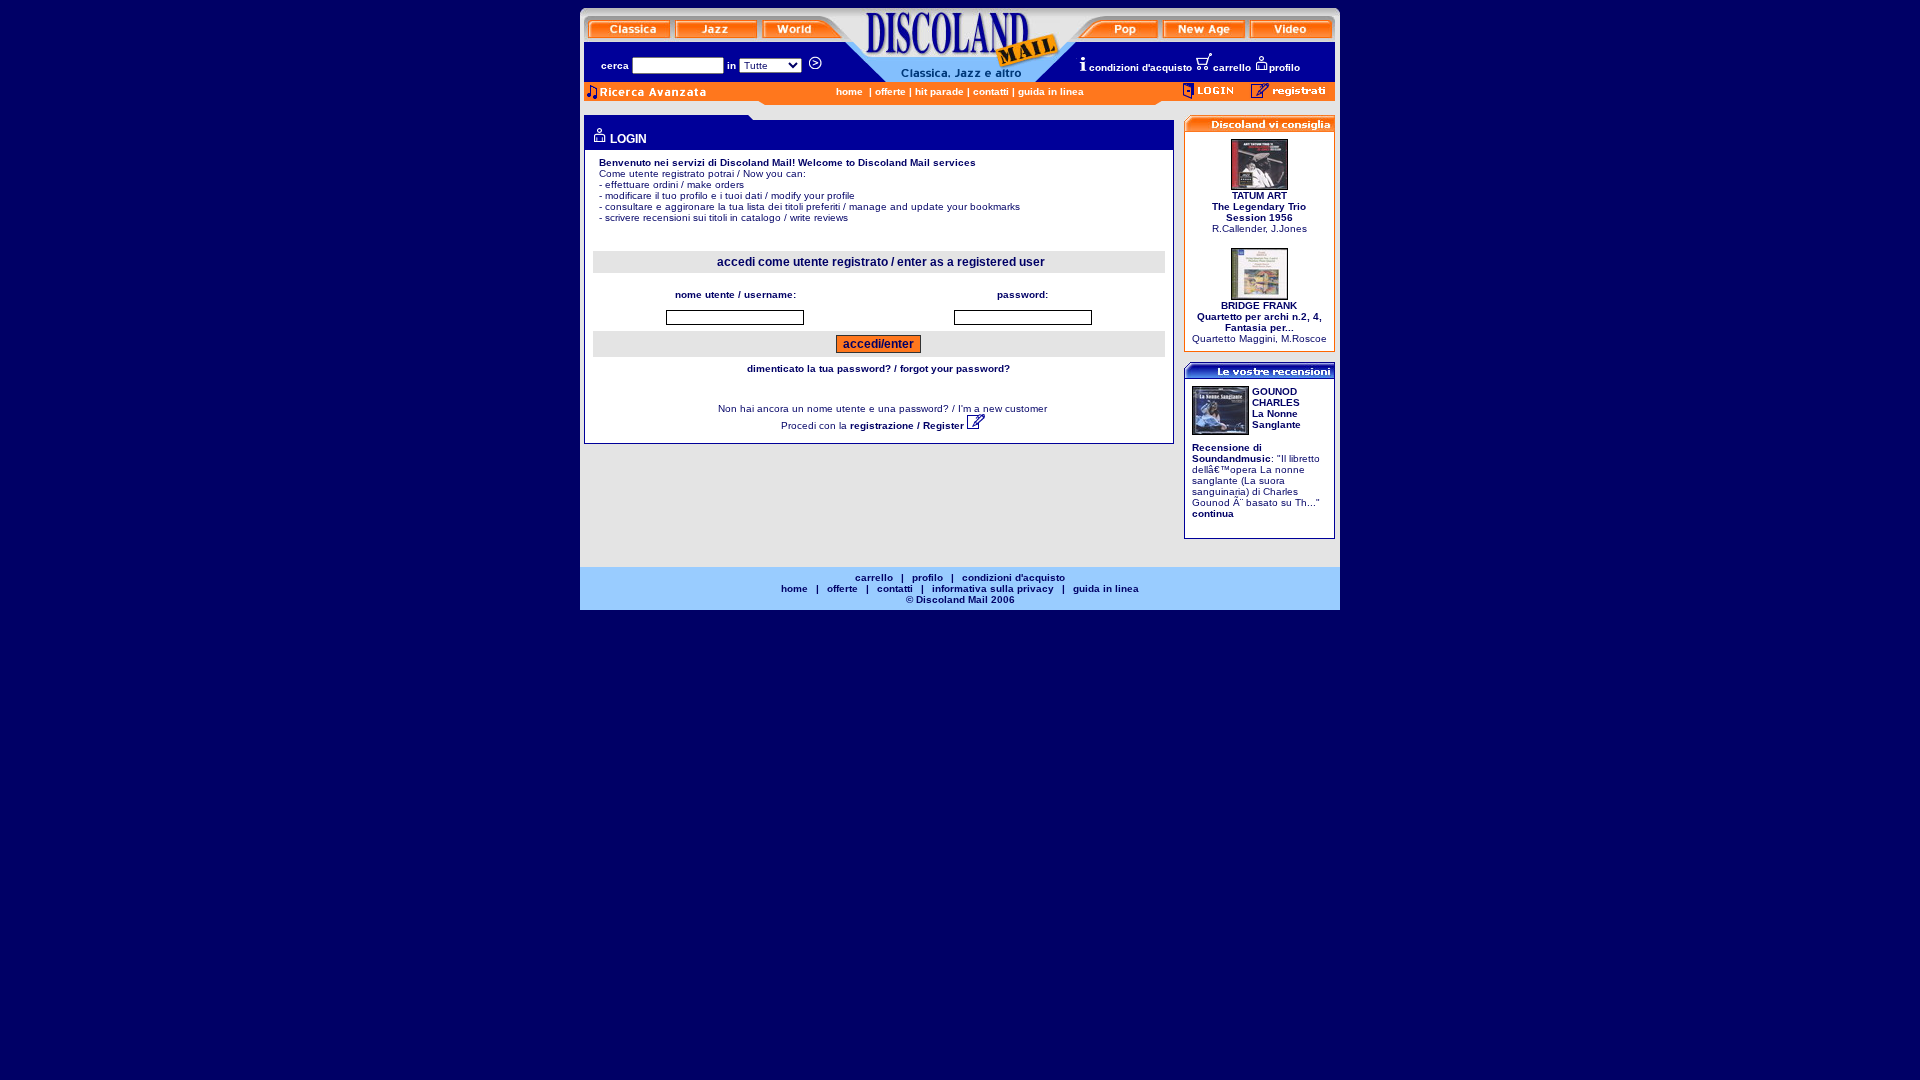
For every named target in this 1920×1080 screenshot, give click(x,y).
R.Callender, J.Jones (1259, 212)
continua (1213, 513)
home (849, 91)
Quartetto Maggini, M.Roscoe (1259, 322)
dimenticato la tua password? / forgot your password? (878, 368)
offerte (890, 91)
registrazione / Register (908, 425)
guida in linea (1051, 91)
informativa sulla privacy (993, 588)
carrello (1232, 67)
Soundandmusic (1231, 458)
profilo (1284, 67)
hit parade (939, 91)
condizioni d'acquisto (1140, 67)
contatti (991, 91)
